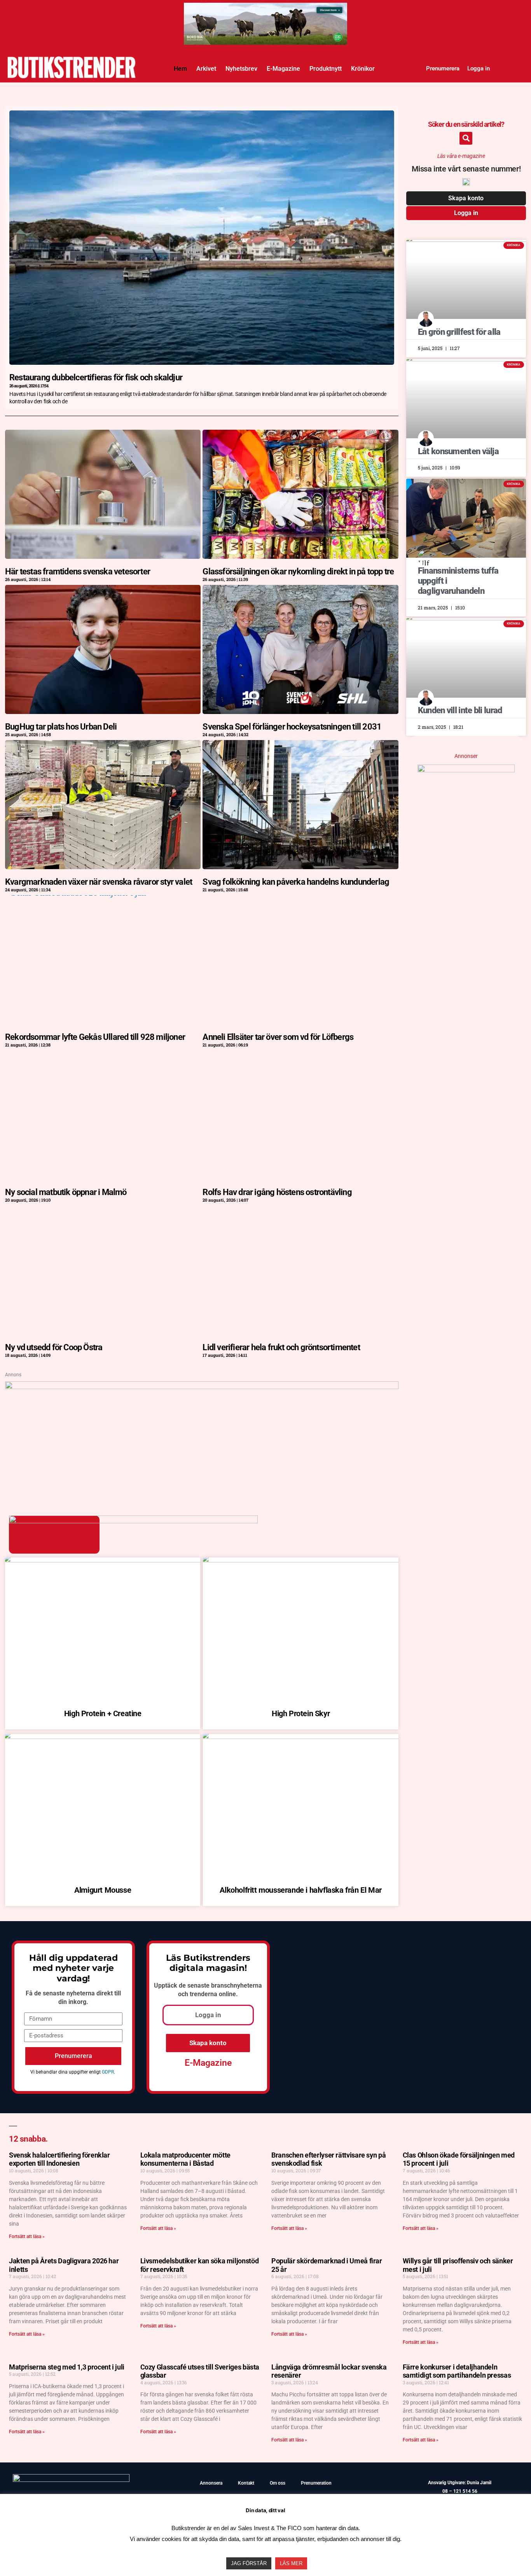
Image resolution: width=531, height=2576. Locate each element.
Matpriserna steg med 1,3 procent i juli (67, 2367)
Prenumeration (316, 2483)
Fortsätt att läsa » (27, 2236)
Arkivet (206, 69)
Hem (180, 69)
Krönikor (363, 69)
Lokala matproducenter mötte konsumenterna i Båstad (185, 2159)
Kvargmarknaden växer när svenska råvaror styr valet (99, 882)
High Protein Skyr (301, 1713)
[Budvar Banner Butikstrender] (466, 770)
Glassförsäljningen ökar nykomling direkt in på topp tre (298, 571)
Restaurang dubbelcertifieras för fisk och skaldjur (96, 377)
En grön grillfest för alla (459, 332)
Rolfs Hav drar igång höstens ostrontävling (277, 1192)
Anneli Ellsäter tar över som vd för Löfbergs (278, 1037)
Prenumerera (443, 68)
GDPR (108, 2072)
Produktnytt (326, 69)
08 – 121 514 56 (460, 2491)
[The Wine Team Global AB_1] (265, 10)
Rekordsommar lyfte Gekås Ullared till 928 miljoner (95, 1037)
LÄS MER (291, 2563)
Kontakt (246, 2483)
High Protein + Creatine (103, 1713)
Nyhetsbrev (241, 69)
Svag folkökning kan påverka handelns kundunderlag (296, 882)
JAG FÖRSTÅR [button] (249, 2563)
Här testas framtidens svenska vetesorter (78, 571)
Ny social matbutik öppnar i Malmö (66, 1192)
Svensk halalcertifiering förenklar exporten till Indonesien (59, 2159)
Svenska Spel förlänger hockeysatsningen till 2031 (292, 727)
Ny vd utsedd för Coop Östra (54, 1347)
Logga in (479, 68)
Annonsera (211, 2483)
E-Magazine (283, 69)
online (227, 1994)
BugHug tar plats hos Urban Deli (61, 727)
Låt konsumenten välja (458, 451)
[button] (466, 138)
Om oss (278, 2483)
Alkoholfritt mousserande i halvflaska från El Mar (300, 1890)
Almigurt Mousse (103, 1890)
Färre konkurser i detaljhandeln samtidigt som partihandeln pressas (457, 2371)
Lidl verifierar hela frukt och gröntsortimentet (281, 1347)
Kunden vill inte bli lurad (460, 710)
